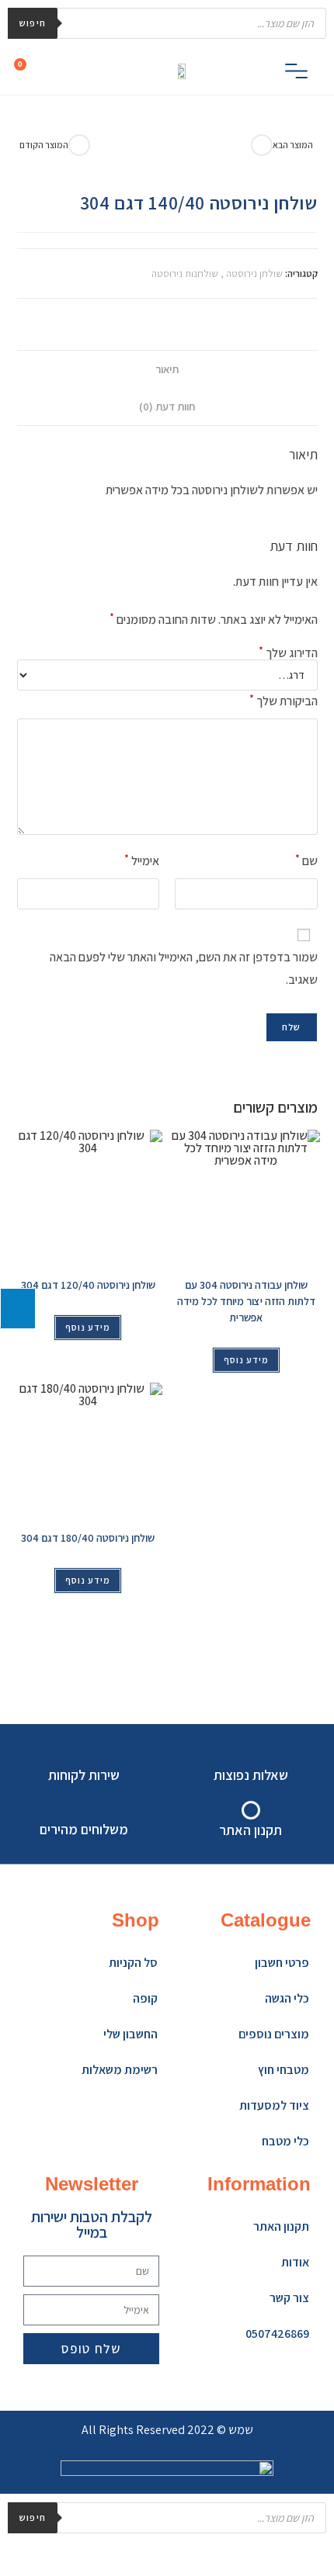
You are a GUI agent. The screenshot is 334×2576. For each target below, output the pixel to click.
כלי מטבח (285, 2141)
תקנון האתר (281, 2226)
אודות (295, 2262)
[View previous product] (79, 145)
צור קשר (289, 2298)
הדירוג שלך (288, 653)
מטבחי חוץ (284, 2070)
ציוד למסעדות (274, 2105)
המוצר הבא (293, 145)
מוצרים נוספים (274, 2034)
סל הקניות (133, 1963)
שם (306, 860)
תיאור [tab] (167, 369)
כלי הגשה (287, 1998)
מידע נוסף (88, 1327)
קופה (145, 1998)
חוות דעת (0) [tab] (167, 406)
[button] (296, 73)
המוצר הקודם (44, 145)
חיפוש (33, 23)
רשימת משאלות (120, 2070)
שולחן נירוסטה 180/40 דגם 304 (88, 1538)
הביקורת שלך (284, 700)
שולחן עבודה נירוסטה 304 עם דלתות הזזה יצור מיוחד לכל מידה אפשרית (246, 1301)
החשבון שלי (130, 2034)
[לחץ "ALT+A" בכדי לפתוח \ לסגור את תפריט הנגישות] (17, 1308)
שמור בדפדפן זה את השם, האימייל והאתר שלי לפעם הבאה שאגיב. (184, 968)
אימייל (142, 860)
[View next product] (262, 145)
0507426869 (277, 2334)
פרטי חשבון (282, 1963)
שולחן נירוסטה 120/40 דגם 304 (88, 1285)
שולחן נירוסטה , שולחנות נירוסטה (217, 274)
